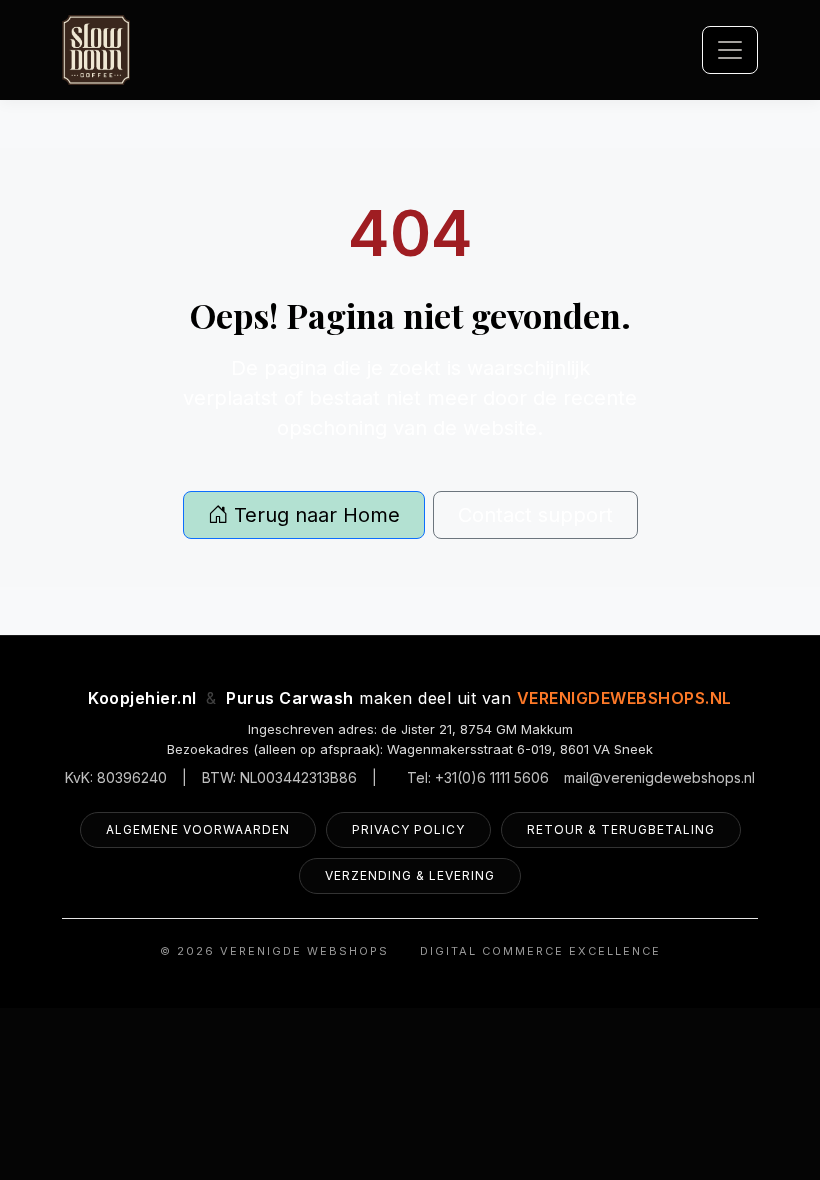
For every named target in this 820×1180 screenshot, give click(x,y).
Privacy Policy (408, 829)
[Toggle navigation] (730, 50)
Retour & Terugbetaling (621, 829)
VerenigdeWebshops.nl (624, 698)
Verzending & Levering (410, 875)
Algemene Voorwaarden (198, 829)
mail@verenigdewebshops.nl (659, 777)
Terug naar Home (314, 515)
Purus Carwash (290, 698)
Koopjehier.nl (142, 698)
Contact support (535, 515)
